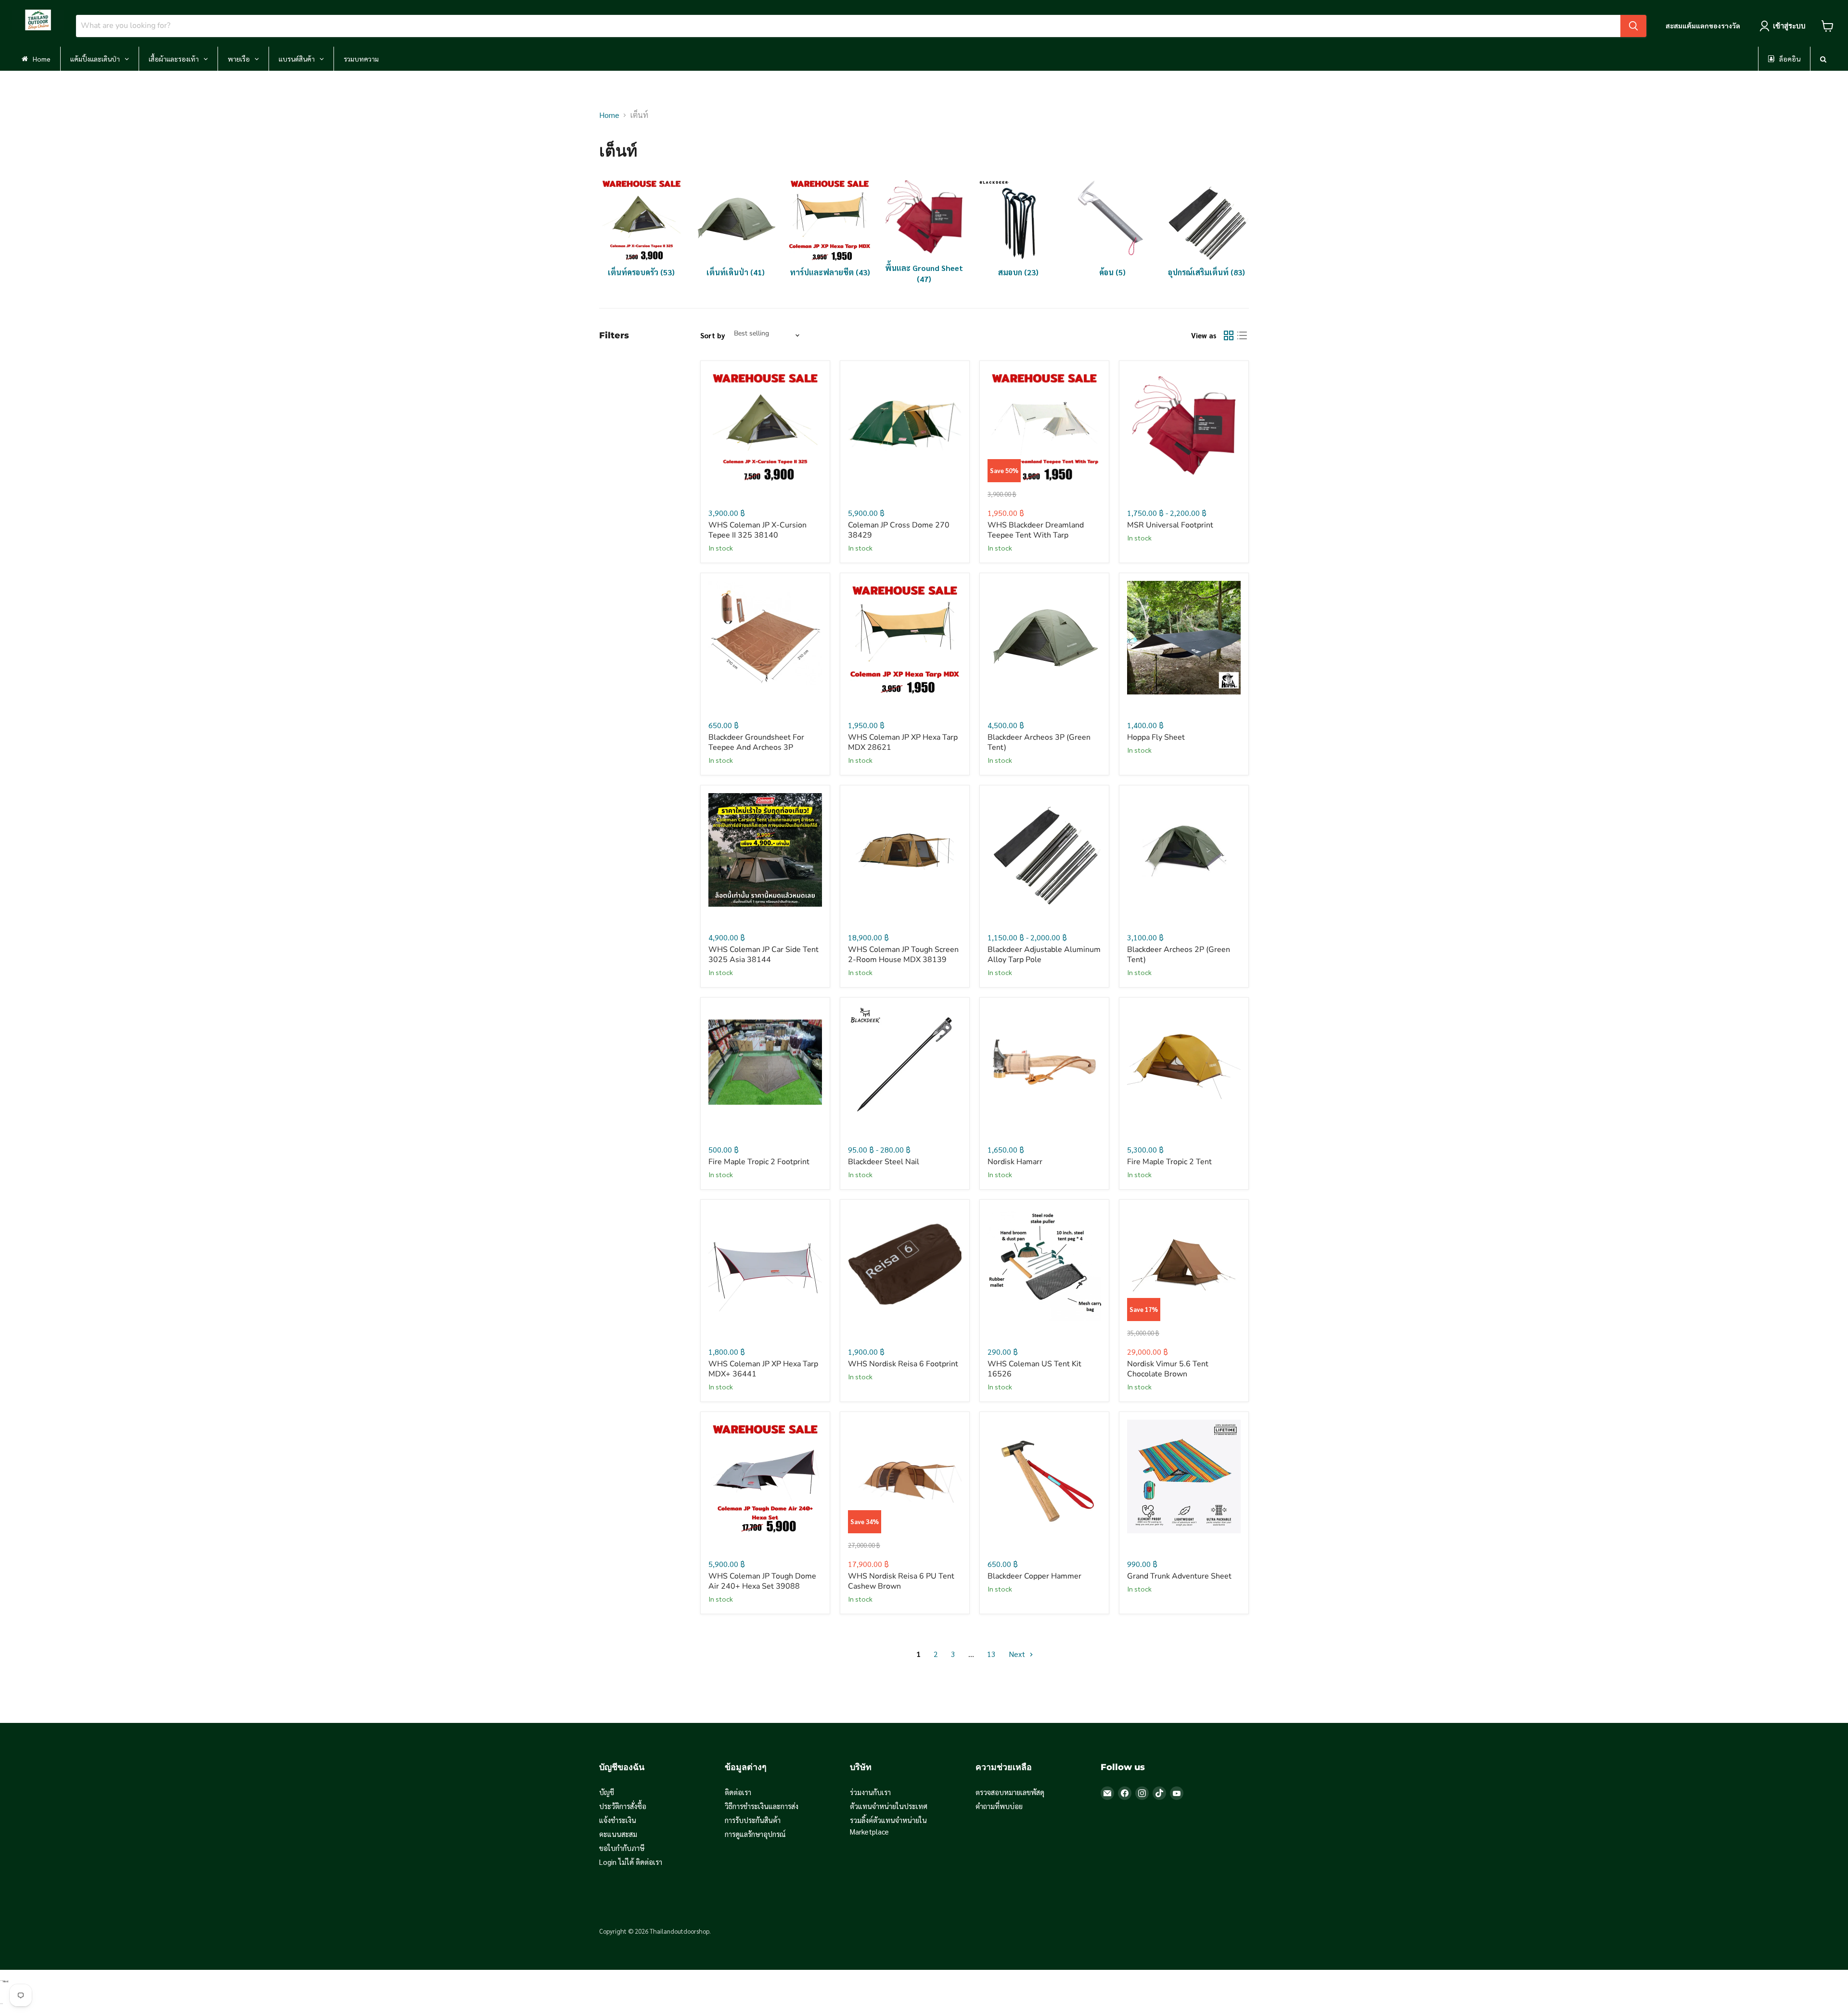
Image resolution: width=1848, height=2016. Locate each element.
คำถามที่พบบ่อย (999, 1806)
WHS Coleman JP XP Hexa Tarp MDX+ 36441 (763, 1369)
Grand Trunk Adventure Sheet (1179, 1576)
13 (991, 1654)
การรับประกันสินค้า (753, 1820)
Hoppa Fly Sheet (1156, 737)
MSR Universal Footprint (1170, 525)
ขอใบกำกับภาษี (622, 1848)
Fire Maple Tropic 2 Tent (1169, 1162)
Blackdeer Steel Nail (884, 1162)
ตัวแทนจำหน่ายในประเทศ (889, 1806)
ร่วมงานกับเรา (870, 1792)
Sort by (713, 335)
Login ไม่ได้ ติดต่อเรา (631, 1862)
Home (609, 115)
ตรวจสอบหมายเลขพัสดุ (1010, 1792)
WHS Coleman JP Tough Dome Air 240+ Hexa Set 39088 (762, 1581)
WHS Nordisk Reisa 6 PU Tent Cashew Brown (901, 1581)
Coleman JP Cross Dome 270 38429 (899, 530)
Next (1018, 1654)
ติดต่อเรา (738, 1792)
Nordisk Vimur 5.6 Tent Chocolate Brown (1168, 1369)
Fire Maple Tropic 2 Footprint (759, 1162)
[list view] (1242, 335)
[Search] (1633, 26)
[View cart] (1828, 26)
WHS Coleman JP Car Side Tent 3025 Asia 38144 (764, 955)
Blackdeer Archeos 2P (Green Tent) (1179, 955)
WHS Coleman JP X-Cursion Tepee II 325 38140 (757, 530)
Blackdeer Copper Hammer (1034, 1576)
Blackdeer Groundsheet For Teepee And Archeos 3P (756, 742)
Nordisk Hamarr (1015, 1162)
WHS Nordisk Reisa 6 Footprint (903, 1364)
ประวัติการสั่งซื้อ (623, 1806)
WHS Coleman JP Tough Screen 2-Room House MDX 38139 (903, 955)
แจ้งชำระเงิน (618, 1820)
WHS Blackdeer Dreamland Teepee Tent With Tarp (1036, 530)
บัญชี (607, 1792)
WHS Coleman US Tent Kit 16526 (1034, 1369)
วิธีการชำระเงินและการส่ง (762, 1806)
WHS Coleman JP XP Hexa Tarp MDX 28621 (903, 742)
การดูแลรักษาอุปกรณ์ (755, 1834)
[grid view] (1229, 335)
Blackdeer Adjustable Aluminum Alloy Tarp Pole (1044, 955)
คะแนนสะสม (618, 1834)
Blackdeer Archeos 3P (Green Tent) (1039, 742)
